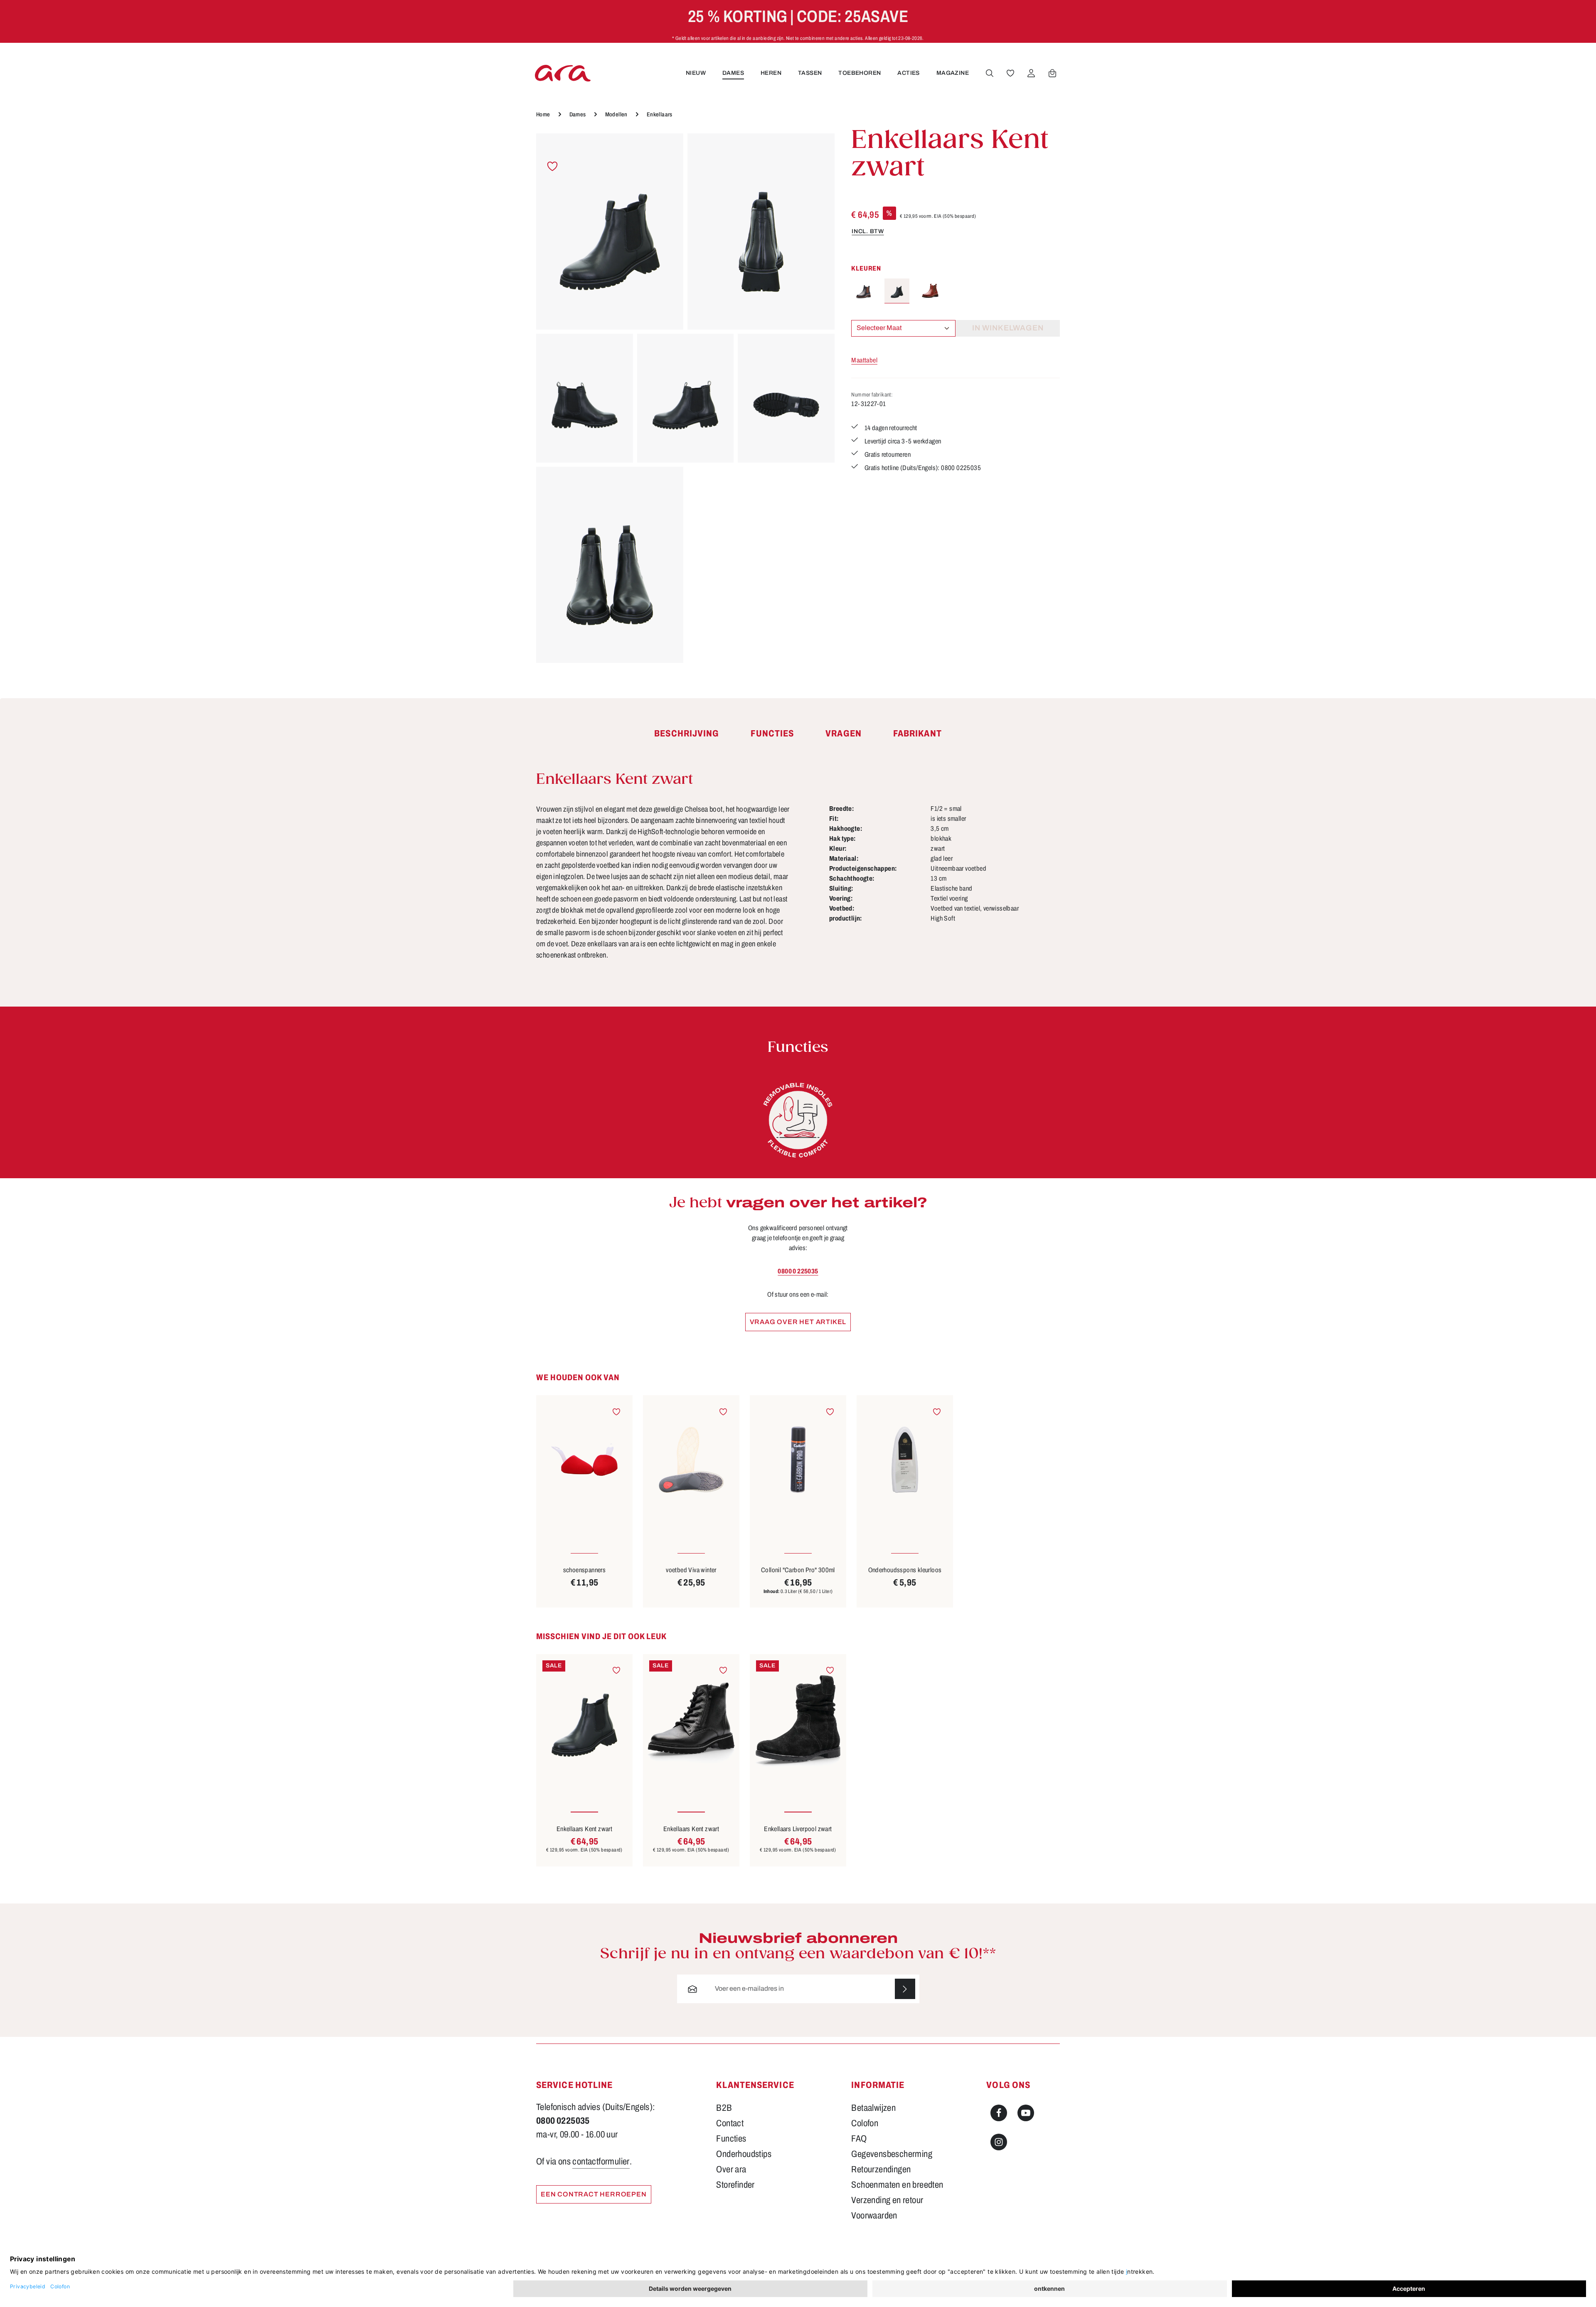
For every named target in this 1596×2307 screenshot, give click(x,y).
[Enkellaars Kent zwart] (610, 231)
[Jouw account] (1031, 73)
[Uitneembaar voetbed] (798, 1120)
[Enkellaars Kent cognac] (930, 291)
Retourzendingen (881, 2169)
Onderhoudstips (744, 2154)
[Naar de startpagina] (563, 73)
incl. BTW (868, 231)
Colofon (865, 2123)
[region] (685, 398)
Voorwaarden (874, 2216)
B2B (724, 2108)
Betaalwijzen (873, 2108)
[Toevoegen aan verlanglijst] (553, 166)
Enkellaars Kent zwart (584, 1829)
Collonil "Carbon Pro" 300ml (798, 1570)
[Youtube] (1026, 2113)
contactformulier (601, 2162)
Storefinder (735, 2185)
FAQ (859, 2139)
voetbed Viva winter (691, 1570)
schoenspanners (585, 1570)
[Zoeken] (990, 73)
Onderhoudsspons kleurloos (905, 1570)
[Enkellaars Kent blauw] (864, 291)
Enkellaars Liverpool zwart (798, 1829)
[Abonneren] (905, 1989)
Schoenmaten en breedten (897, 2185)
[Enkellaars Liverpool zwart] (798, 1718)
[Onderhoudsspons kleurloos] (905, 1459)
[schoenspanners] (584, 1459)
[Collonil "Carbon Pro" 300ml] (798, 1459)
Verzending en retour (887, 2200)
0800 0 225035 (798, 1271)
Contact (730, 2123)
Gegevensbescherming (892, 2154)
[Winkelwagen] (1052, 73)
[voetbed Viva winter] (691, 1459)
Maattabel (864, 360)
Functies (731, 2139)
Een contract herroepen (594, 2194)
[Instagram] (999, 2142)
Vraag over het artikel (798, 1322)
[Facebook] (999, 2113)
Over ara (731, 2169)
